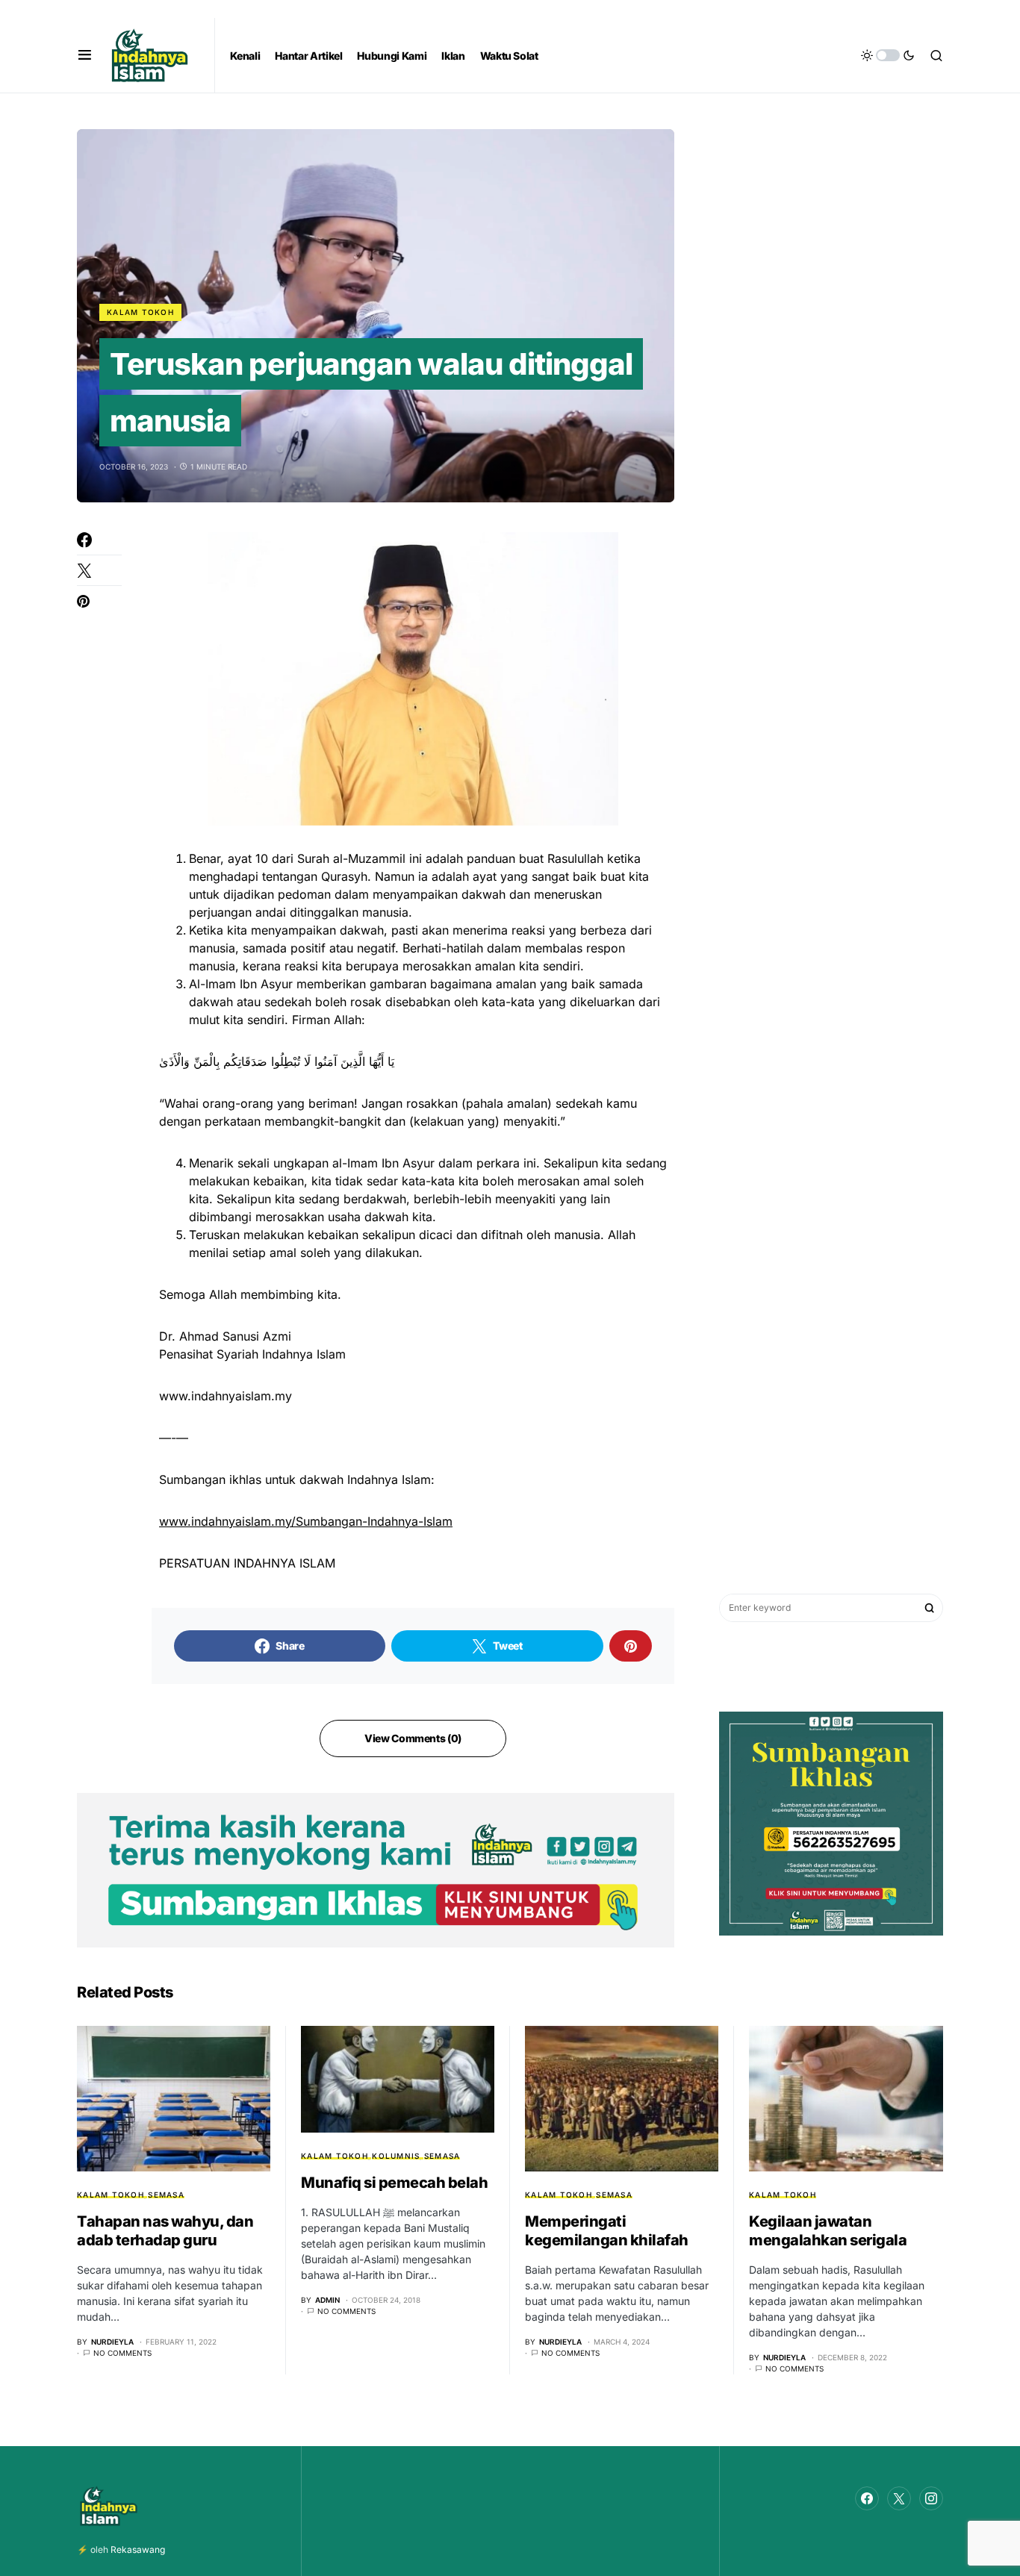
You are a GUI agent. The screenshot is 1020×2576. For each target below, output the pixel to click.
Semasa (166, 2195)
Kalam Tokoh (140, 312)
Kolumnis (396, 2156)
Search (930, 1608)
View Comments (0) (413, 1738)
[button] (85, 55)
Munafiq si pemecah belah (394, 2183)
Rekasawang (138, 2550)
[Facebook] (867, 2498)
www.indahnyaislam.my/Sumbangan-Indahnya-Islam (306, 1521)
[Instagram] (931, 2498)
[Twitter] (899, 2498)
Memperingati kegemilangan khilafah (607, 2231)
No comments (122, 2353)
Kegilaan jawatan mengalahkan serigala (828, 2231)
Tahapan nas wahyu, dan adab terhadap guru (165, 2231)
